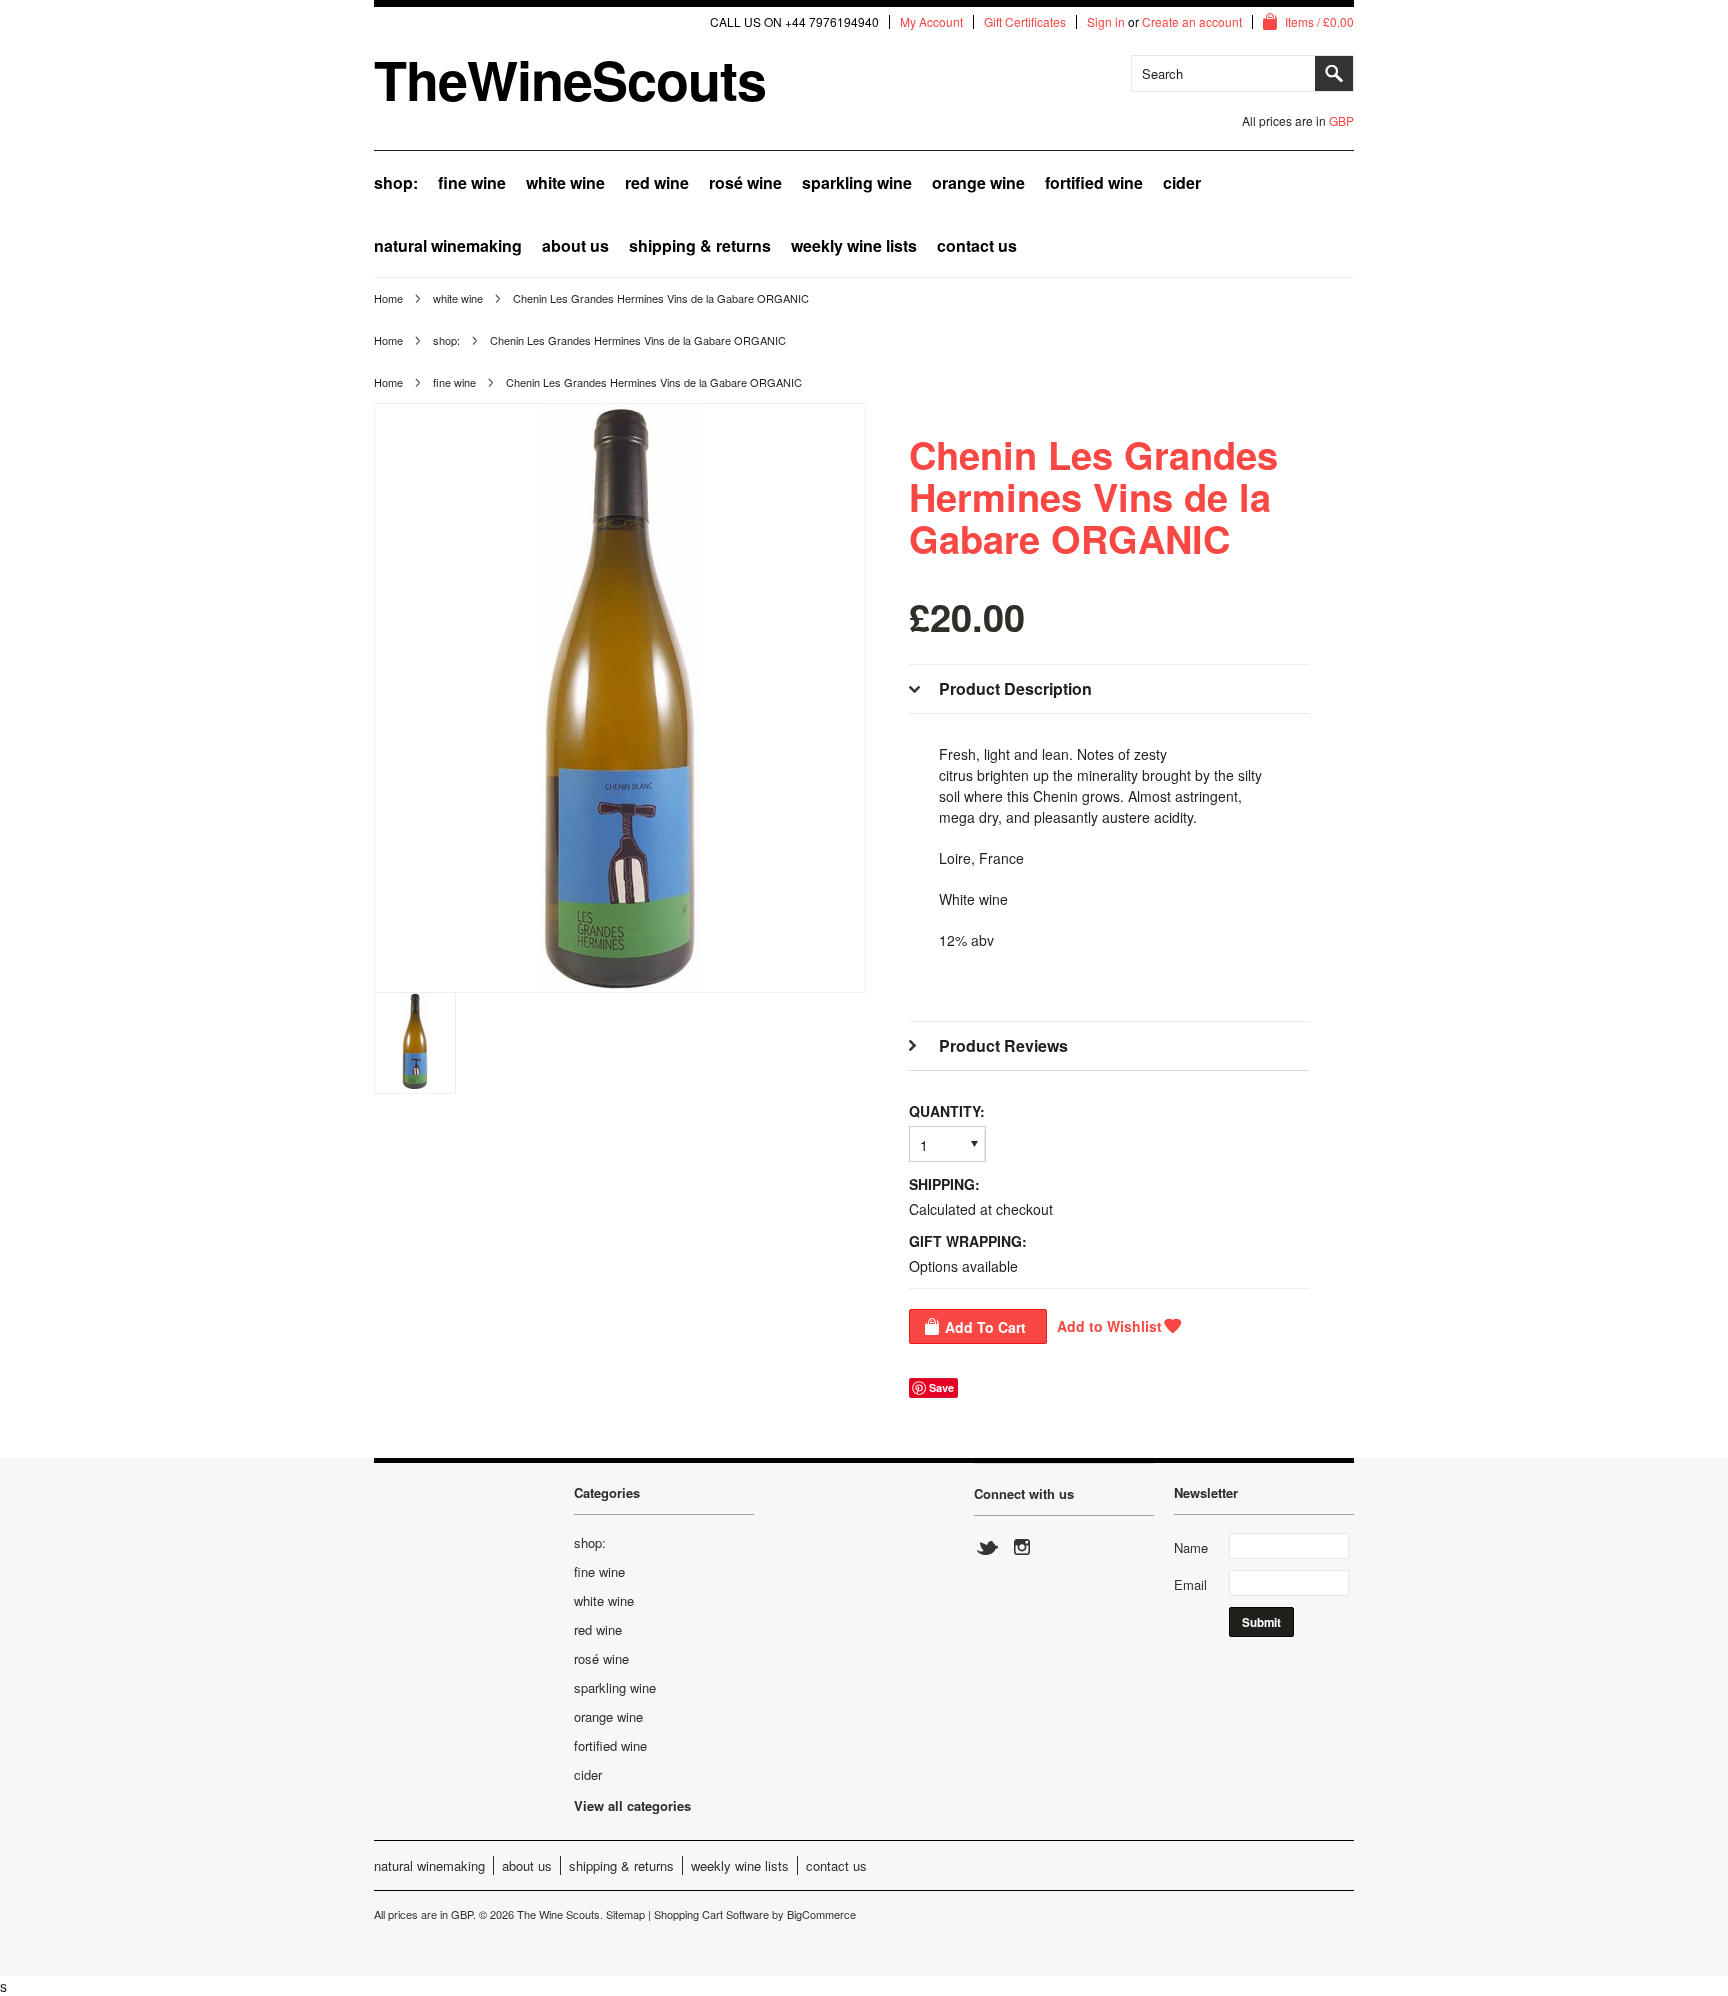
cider (1182, 182)
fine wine (472, 182)
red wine (657, 182)
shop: (396, 182)
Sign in (1106, 22)
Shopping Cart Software (711, 1914)
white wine (565, 182)
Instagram (1021, 1548)
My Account (931, 22)
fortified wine (1094, 182)
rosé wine (745, 182)
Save (941, 1387)
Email (1190, 1584)
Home (388, 298)
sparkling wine (857, 182)
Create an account (1192, 22)
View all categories (632, 1805)
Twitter (988, 1548)
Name (1191, 1547)
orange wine (978, 182)
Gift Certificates (1025, 22)
